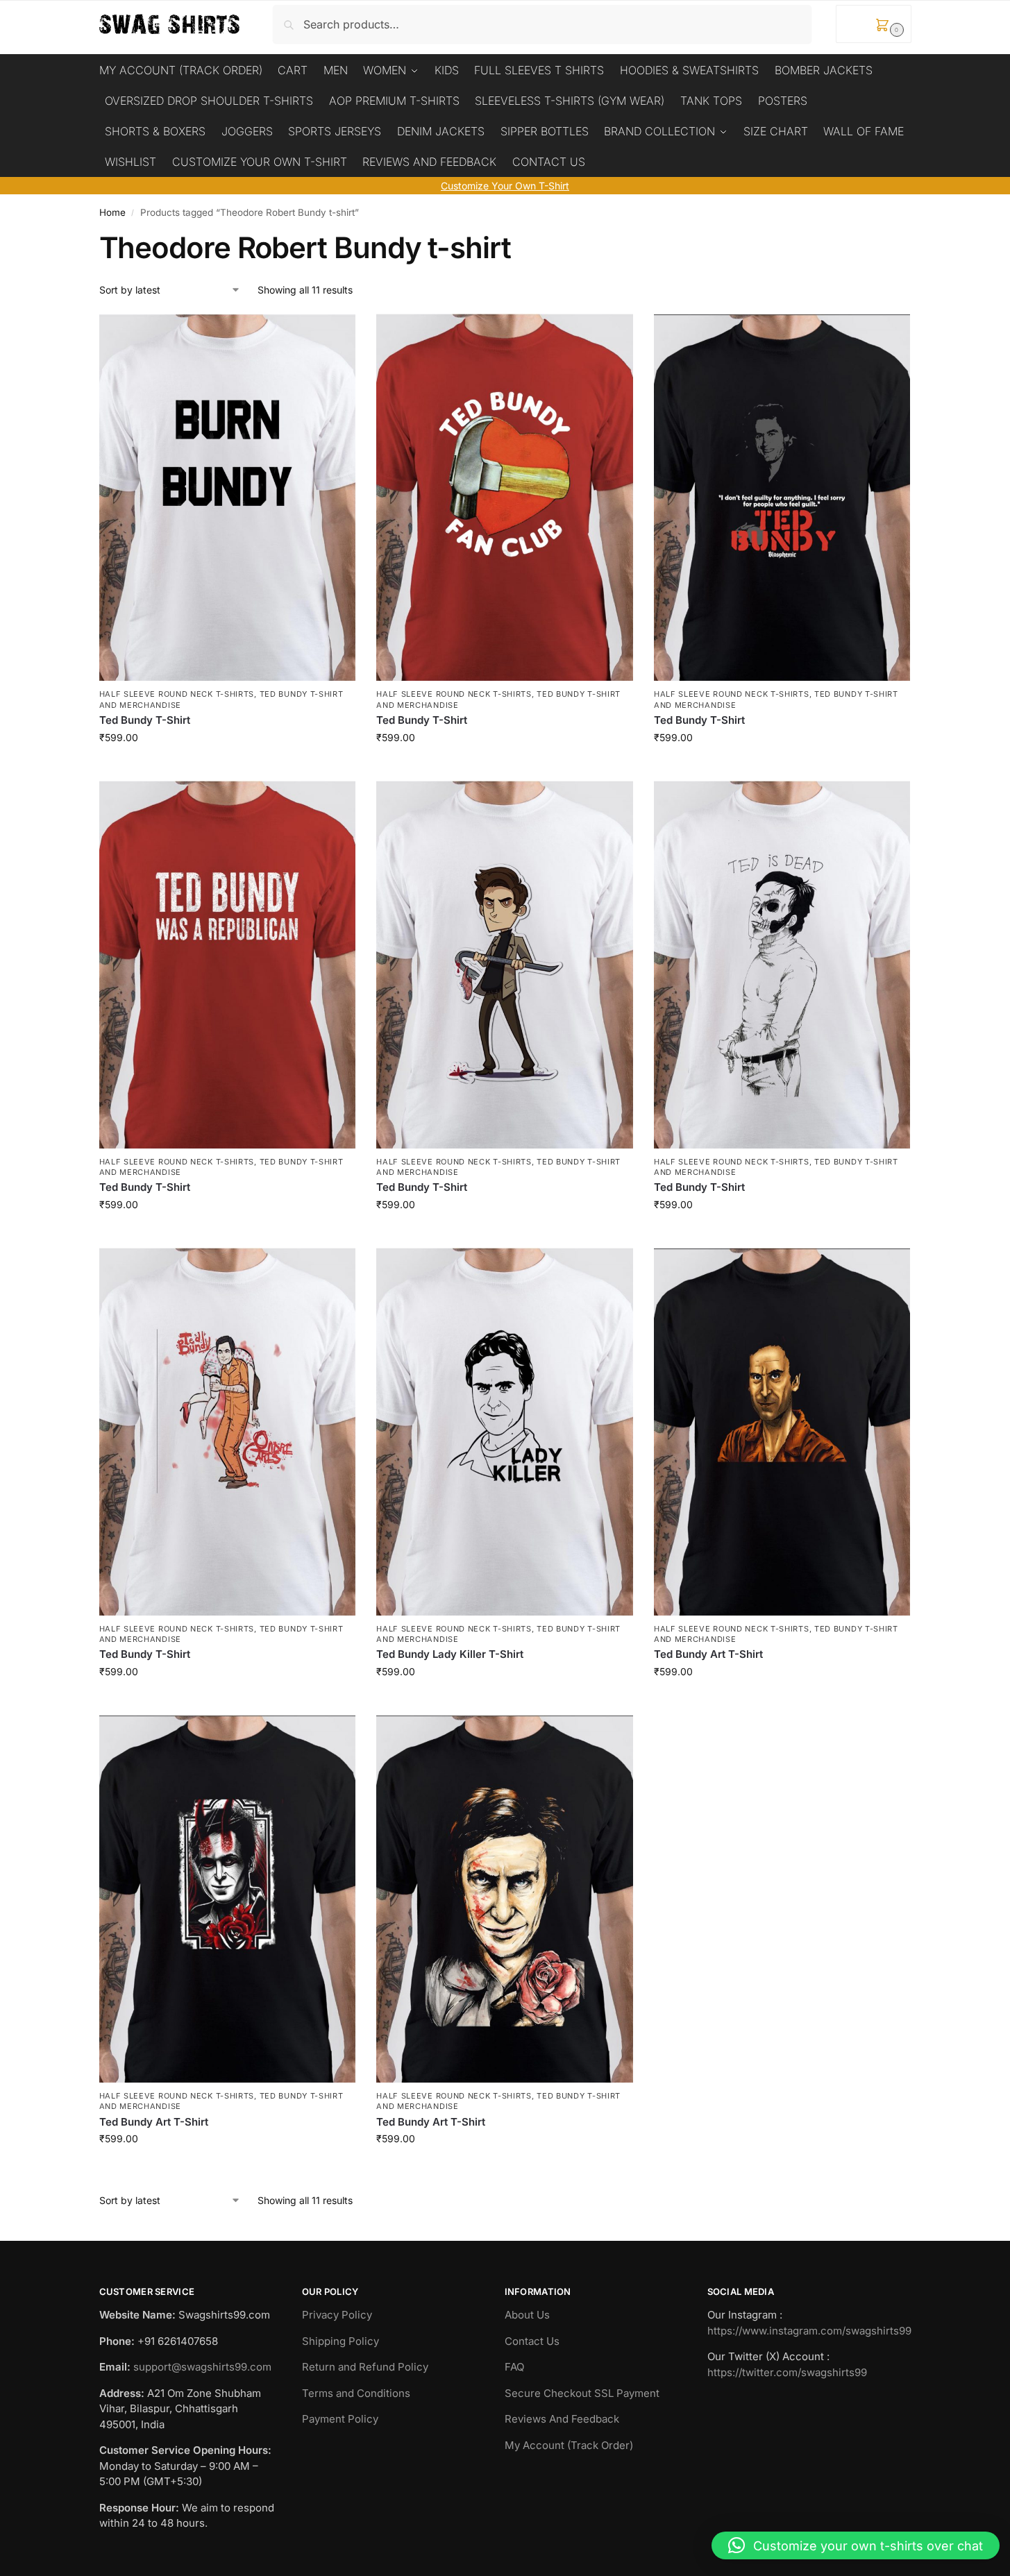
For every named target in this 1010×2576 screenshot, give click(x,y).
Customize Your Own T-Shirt (505, 186)
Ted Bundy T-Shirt (145, 720)
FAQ (514, 2367)
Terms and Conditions (356, 2393)
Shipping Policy (340, 2341)
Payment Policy (340, 2419)
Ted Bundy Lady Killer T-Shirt (450, 1654)
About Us (527, 2315)
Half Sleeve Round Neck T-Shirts (177, 694)
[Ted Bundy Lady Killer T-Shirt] (505, 1432)
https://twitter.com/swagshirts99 (787, 2372)
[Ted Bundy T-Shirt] (228, 498)
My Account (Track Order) (569, 2445)
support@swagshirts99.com (202, 2367)
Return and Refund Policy (365, 2367)
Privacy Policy (337, 2315)
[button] (874, 24)
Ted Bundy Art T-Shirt (708, 1654)
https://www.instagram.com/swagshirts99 (809, 2331)
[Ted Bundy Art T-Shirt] (782, 1432)
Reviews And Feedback (562, 2419)
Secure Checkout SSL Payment (582, 2393)
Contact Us (532, 2341)
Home (112, 212)
